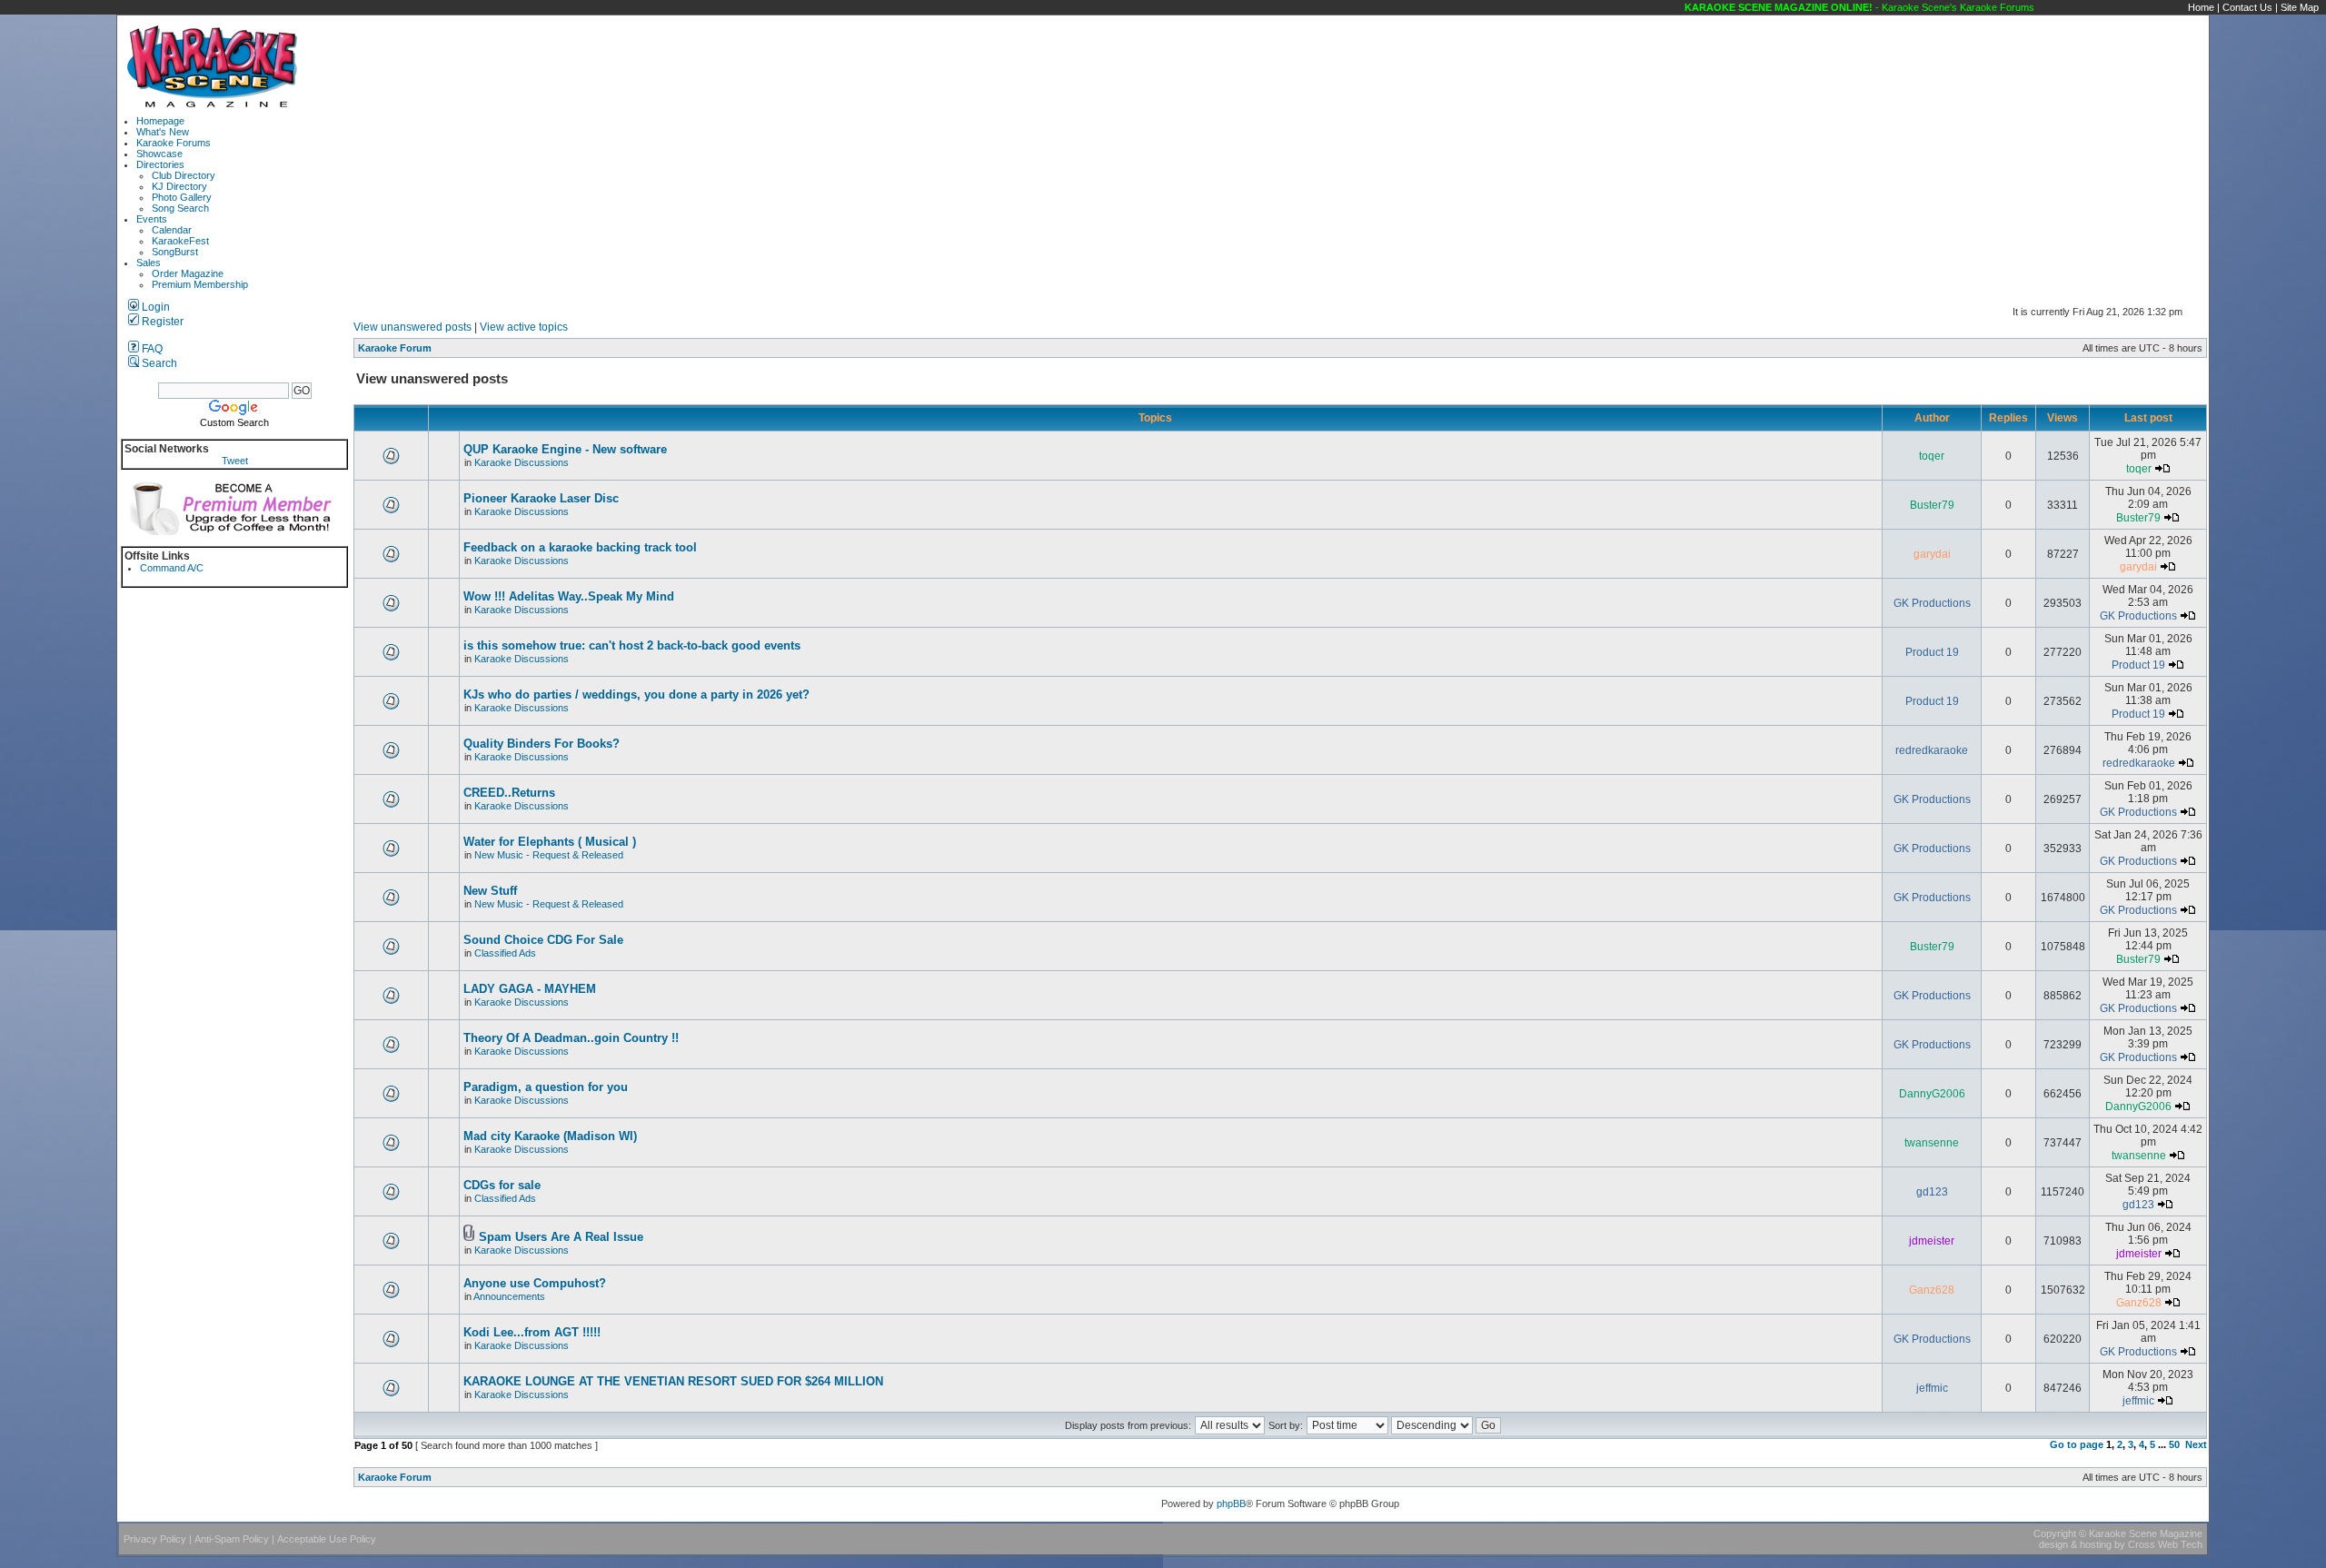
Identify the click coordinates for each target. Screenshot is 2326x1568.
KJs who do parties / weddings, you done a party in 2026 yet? (636, 695)
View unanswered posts (413, 327)
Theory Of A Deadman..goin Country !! (571, 1038)
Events (152, 219)
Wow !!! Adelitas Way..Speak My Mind (569, 596)
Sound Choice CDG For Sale (543, 940)
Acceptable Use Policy (327, 1539)
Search (158, 363)
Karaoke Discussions (522, 462)
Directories (160, 164)
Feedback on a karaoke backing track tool (580, 547)
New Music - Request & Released (549, 855)
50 (2174, 1444)
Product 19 (1932, 652)
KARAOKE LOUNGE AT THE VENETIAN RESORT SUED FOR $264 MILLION (673, 1381)
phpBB (1231, 1503)
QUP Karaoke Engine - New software (565, 449)
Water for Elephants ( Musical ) (550, 842)
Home (2201, 7)
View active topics (524, 327)
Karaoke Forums (174, 143)
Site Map (2300, 7)
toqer (1932, 456)
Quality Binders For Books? (542, 744)
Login (154, 307)
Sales (149, 263)
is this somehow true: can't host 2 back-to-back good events (632, 645)
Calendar (172, 230)
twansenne (1932, 1143)
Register (161, 322)
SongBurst (175, 252)
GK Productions (1932, 603)
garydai (1932, 554)
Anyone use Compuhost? (535, 1283)
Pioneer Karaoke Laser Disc (541, 498)
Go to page (2077, 1444)
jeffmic (1932, 1388)
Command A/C (172, 568)
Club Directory (184, 175)
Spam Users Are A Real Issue (561, 1237)
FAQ (151, 349)
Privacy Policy (155, 1539)
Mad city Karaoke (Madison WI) (550, 1136)
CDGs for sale (502, 1185)
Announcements (509, 1296)
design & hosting (2075, 1544)
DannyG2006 (1932, 1094)
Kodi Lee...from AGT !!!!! (532, 1332)
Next (2196, 1444)
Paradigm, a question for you (546, 1087)
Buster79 (1932, 505)
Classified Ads (505, 953)
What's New (163, 132)
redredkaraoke (1932, 750)
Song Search (180, 208)
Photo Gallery (182, 197)
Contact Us (2247, 7)
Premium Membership (200, 284)
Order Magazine (188, 273)
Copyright (2055, 1533)
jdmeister (1932, 1241)
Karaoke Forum (395, 348)
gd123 (1932, 1192)
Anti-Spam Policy (232, 1539)
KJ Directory (179, 186)
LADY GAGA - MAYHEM (530, 989)
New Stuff (490, 891)
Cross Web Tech (2165, 1544)
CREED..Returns (509, 793)
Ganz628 (1932, 1290)
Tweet (235, 461)
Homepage (160, 121)
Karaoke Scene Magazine (2146, 1533)
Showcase (159, 154)
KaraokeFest (180, 241)
